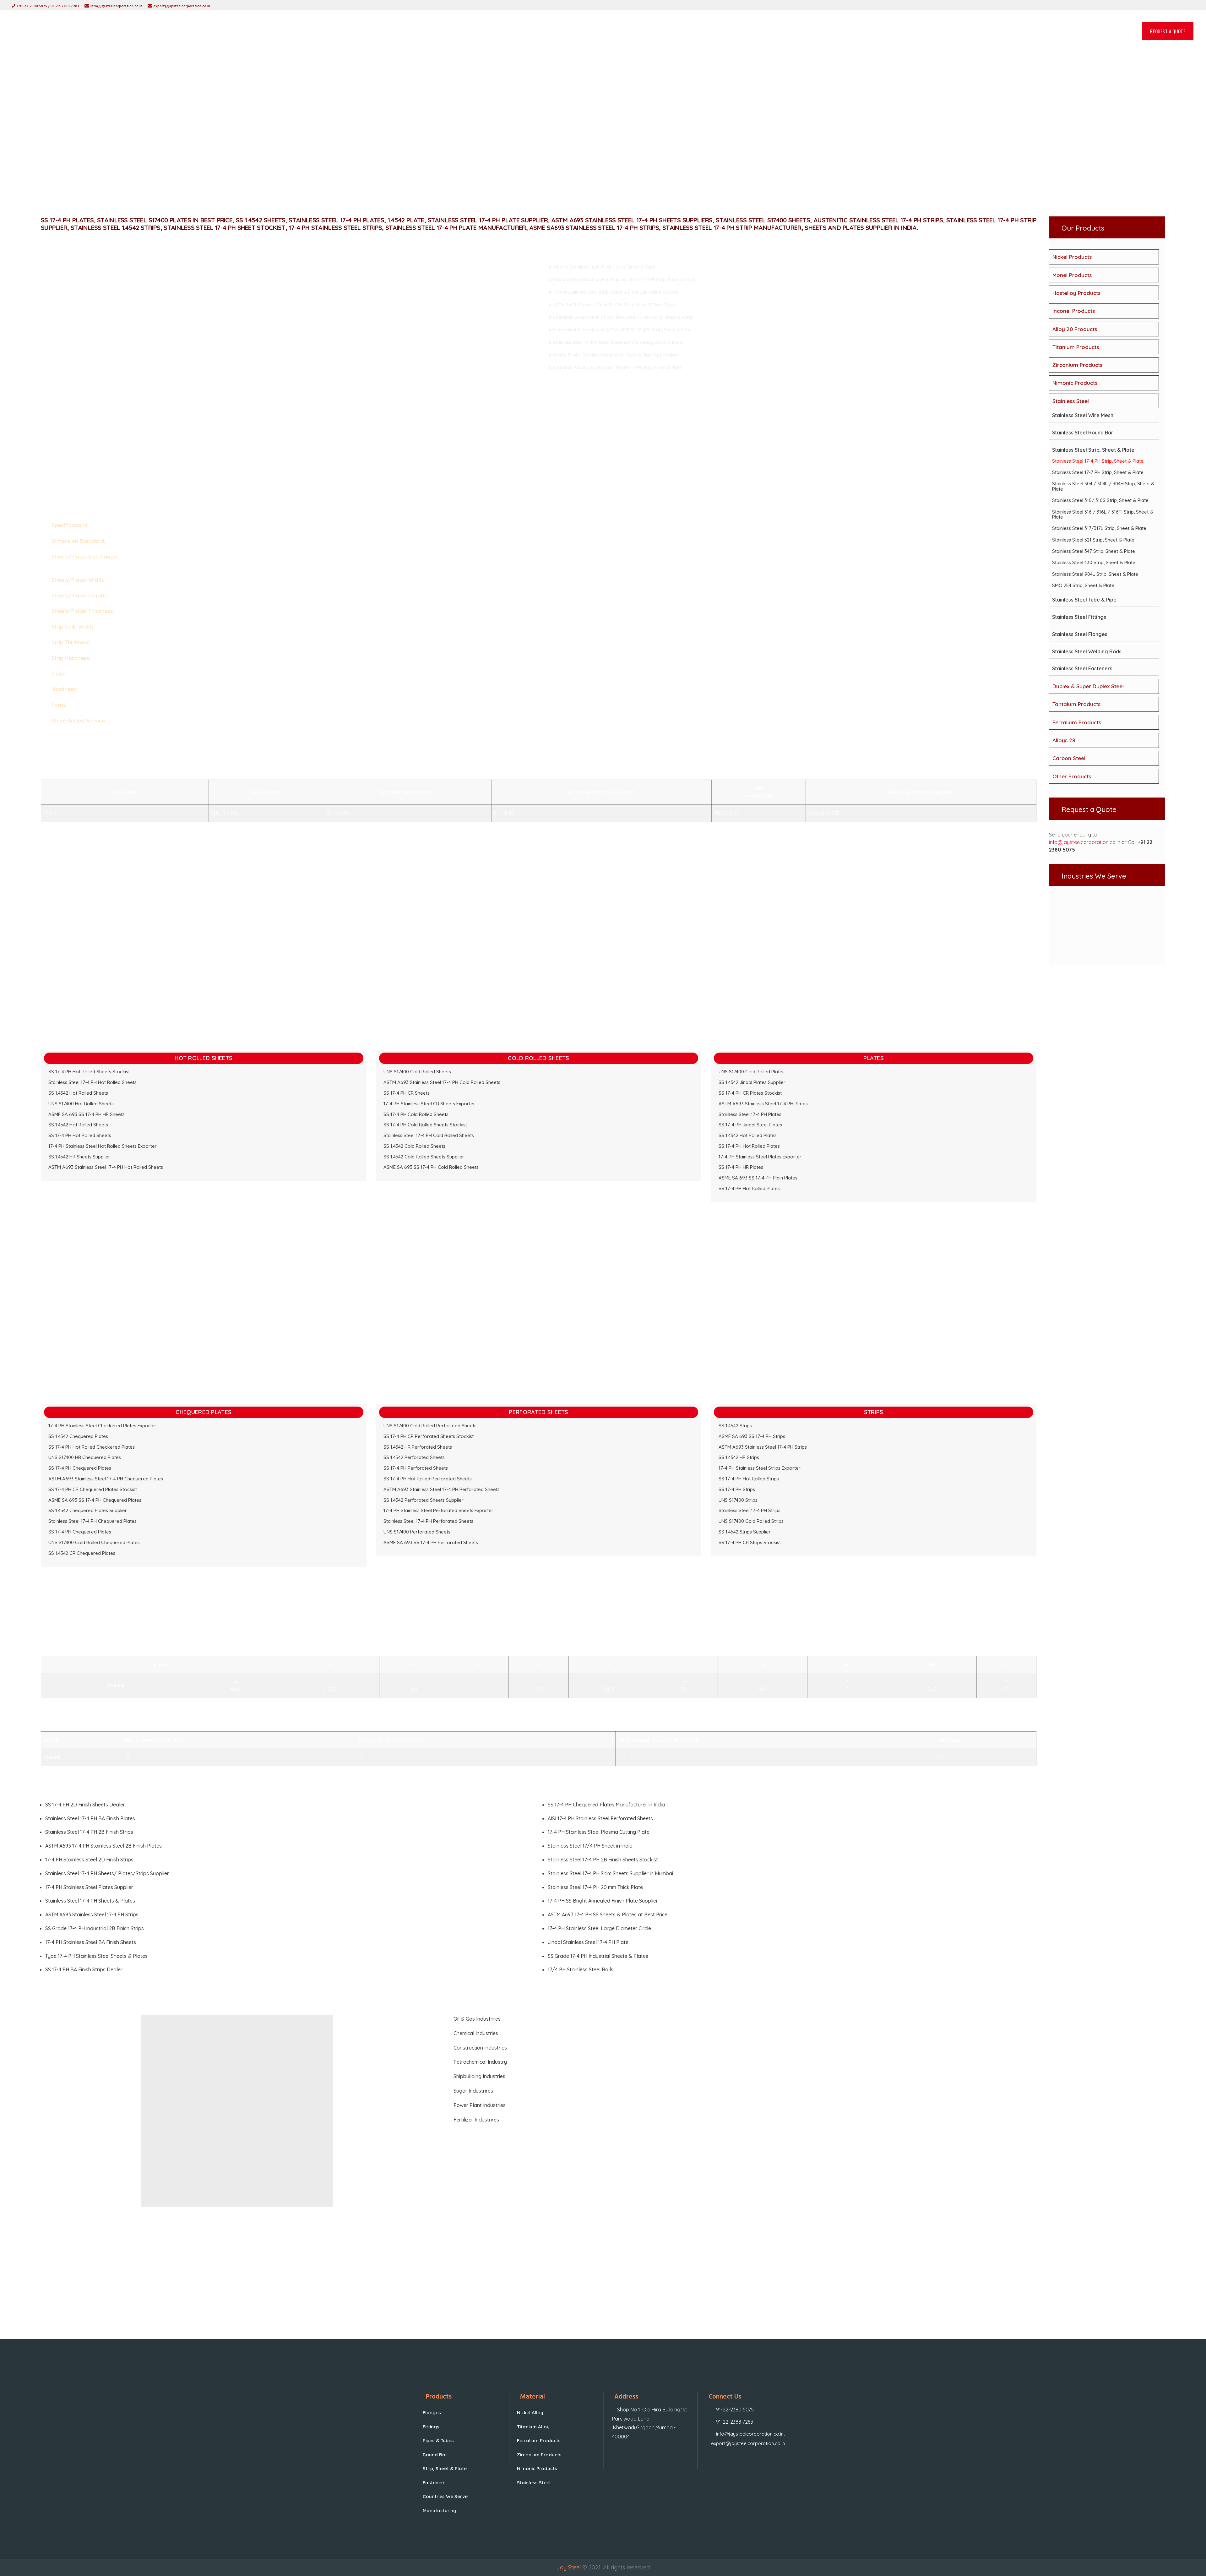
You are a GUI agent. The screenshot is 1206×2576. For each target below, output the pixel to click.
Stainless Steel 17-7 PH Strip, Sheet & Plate (1098, 472)
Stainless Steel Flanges (1080, 634)
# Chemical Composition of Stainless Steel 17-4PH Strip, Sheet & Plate (620, 317)
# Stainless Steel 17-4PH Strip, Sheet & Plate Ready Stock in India (615, 342)
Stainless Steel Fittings (1079, 617)
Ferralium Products (1077, 722)
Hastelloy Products (1076, 293)
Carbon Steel (1069, 758)
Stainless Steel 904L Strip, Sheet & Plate (1095, 574)
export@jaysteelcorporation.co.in (748, 2443)
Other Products (1072, 776)
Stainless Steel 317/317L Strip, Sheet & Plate (1099, 528)
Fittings (431, 2427)
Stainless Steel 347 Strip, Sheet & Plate (1094, 551)
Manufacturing (440, 2511)
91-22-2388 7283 (735, 2422)
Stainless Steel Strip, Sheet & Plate (1093, 450)
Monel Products (1072, 275)
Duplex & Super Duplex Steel (1088, 686)
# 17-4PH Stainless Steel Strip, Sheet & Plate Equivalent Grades (613, 292)
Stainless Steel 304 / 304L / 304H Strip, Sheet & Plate (1103, 486)
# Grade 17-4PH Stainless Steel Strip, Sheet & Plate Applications (614, 355)
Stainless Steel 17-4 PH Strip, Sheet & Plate (1098, 461)
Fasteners (434, 2483)
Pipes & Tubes (438, 2440)
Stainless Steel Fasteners (1082, 668)
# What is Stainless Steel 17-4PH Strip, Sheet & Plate (602, 267)
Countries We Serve (445, 2496)
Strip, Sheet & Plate (445, 2468)
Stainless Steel (1071, 401)
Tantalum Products (1076, 704)
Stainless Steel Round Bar (1083, 433)
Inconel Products (1074, 311)
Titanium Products (1076, 347)
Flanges (432, 2413)
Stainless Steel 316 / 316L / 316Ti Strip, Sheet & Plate (1103, 515)
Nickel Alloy (530, 2413)
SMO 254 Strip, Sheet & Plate (1083, 585)
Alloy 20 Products (1075, 329)
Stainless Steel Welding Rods (1087, 651)
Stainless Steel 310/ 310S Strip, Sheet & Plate (1100, 500)
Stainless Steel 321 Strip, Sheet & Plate (1093, 540)
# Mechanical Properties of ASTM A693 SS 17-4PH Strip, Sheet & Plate (620, 330)
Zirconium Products (1077, 365)
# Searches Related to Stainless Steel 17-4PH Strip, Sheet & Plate (615, 368)
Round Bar (435, 2455)
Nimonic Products (1075, 383)
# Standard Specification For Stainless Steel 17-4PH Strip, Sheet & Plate (622, 280)
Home (545, 152)
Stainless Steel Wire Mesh (1083, 415)
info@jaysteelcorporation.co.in (1085, 842)
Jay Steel (569, 2567)
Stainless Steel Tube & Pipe (1084, 600)
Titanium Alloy (533, 2427)
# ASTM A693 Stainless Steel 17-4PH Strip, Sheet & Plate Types (613, 305)
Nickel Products (1072, 257)
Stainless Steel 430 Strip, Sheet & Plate (1094, 562)
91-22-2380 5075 (735, 2410)
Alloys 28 (1064, 740)
